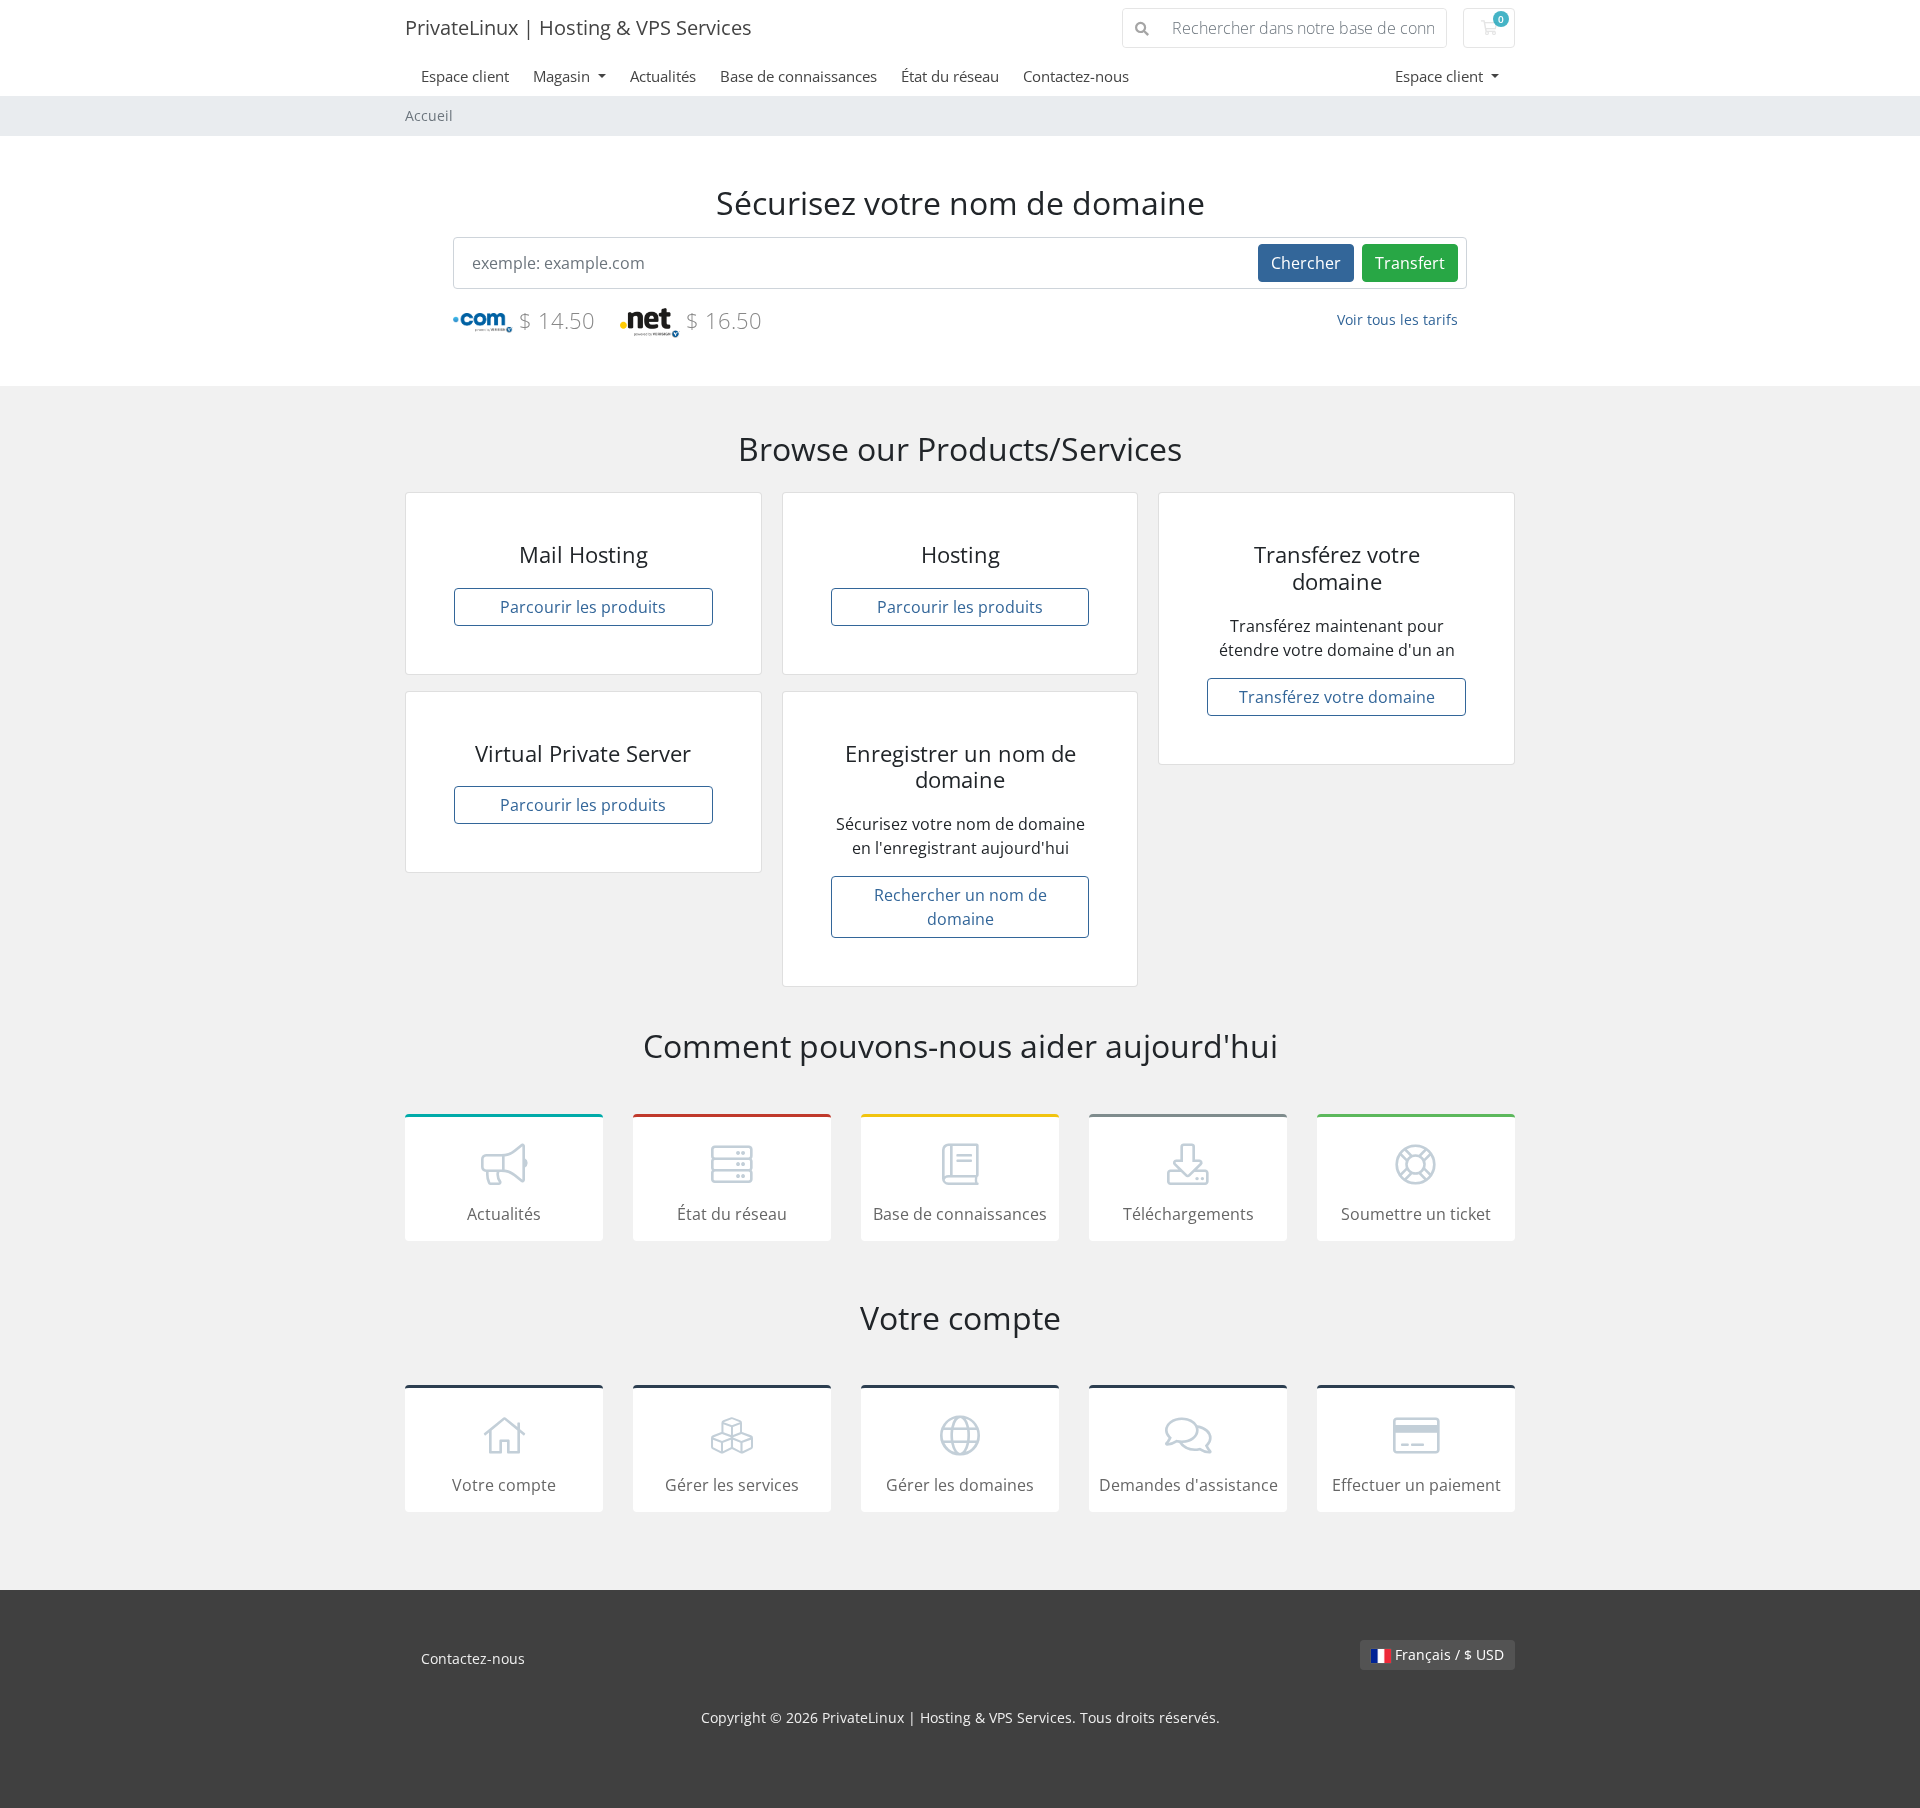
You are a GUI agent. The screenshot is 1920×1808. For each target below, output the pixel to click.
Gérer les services (732, 1485)
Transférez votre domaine (1337, 697)
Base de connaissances (798, 76)
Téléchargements (1188, 1214)
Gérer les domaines (960, 1485)
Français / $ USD (1447, 1654)
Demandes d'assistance (1188, 1485)
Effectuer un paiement (1416, 1485)
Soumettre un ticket (1416, 1214)
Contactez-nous (1076, 76)
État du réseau (950, 76)
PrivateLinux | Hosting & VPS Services (578, 27)
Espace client (465, 76)
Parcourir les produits (583, 607)
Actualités (663, 76)
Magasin (563, 76)
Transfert (1410, 263)
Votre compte (504, 1485)
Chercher (1306, 263)
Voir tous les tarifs (1397, 319)
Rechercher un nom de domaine (960, 907)
